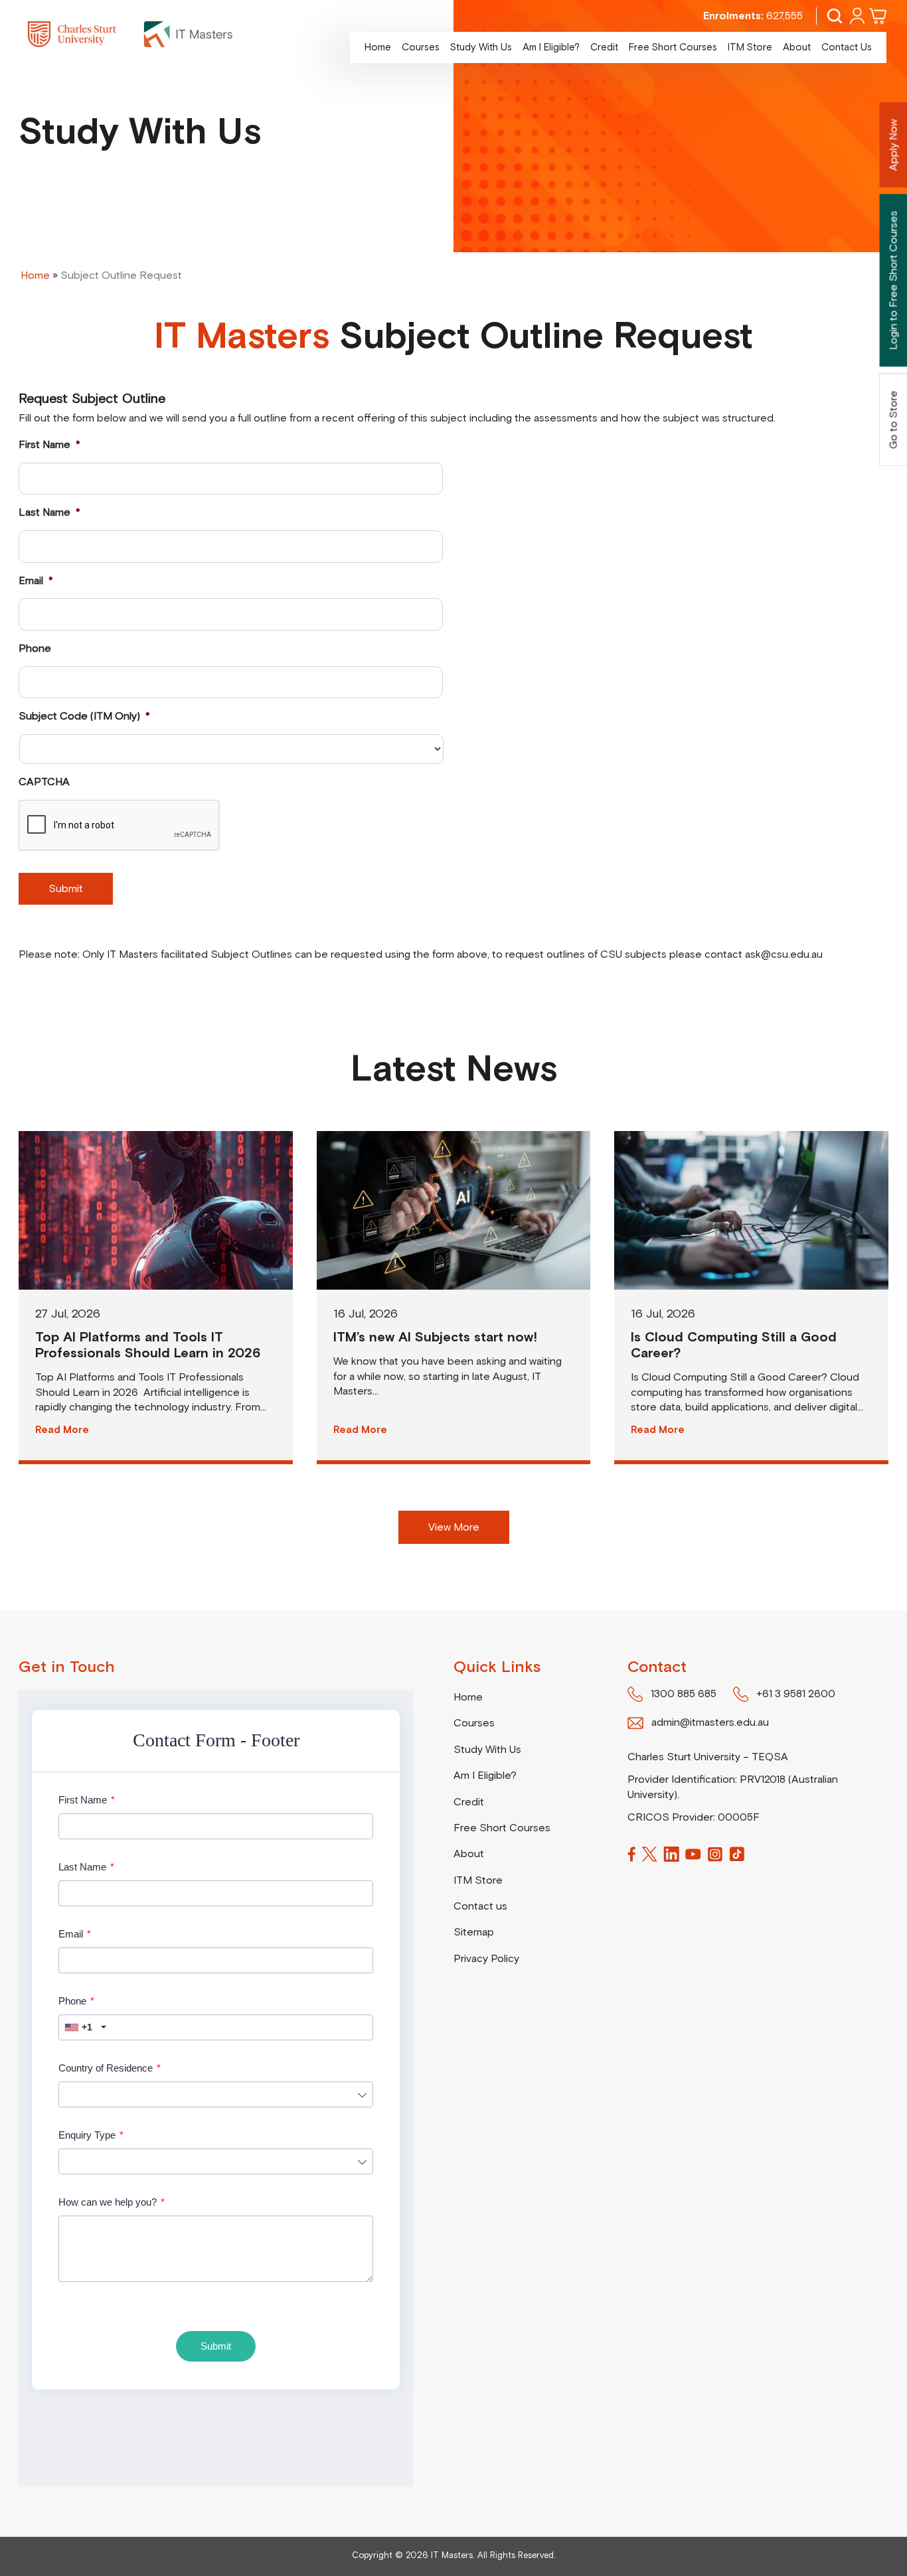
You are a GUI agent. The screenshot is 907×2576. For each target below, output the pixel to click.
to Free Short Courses (894, 280)
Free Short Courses (673, 47)
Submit (66, 889)
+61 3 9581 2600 (796, 1694)
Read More (62, 1430)
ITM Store (750, 47)
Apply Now (894, 145)
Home (378, 47)
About (797, 47)
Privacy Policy (486, 1959)
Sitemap (474, 1932)
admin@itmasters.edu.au (710, 1722)
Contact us (480, 1906)
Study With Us (481, 47)
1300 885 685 (684, 1694)
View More (454, 1527)
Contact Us (847, 47)
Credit (604, 47)
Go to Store (894, 419)
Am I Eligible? (551, 47)
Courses (421, 47)
